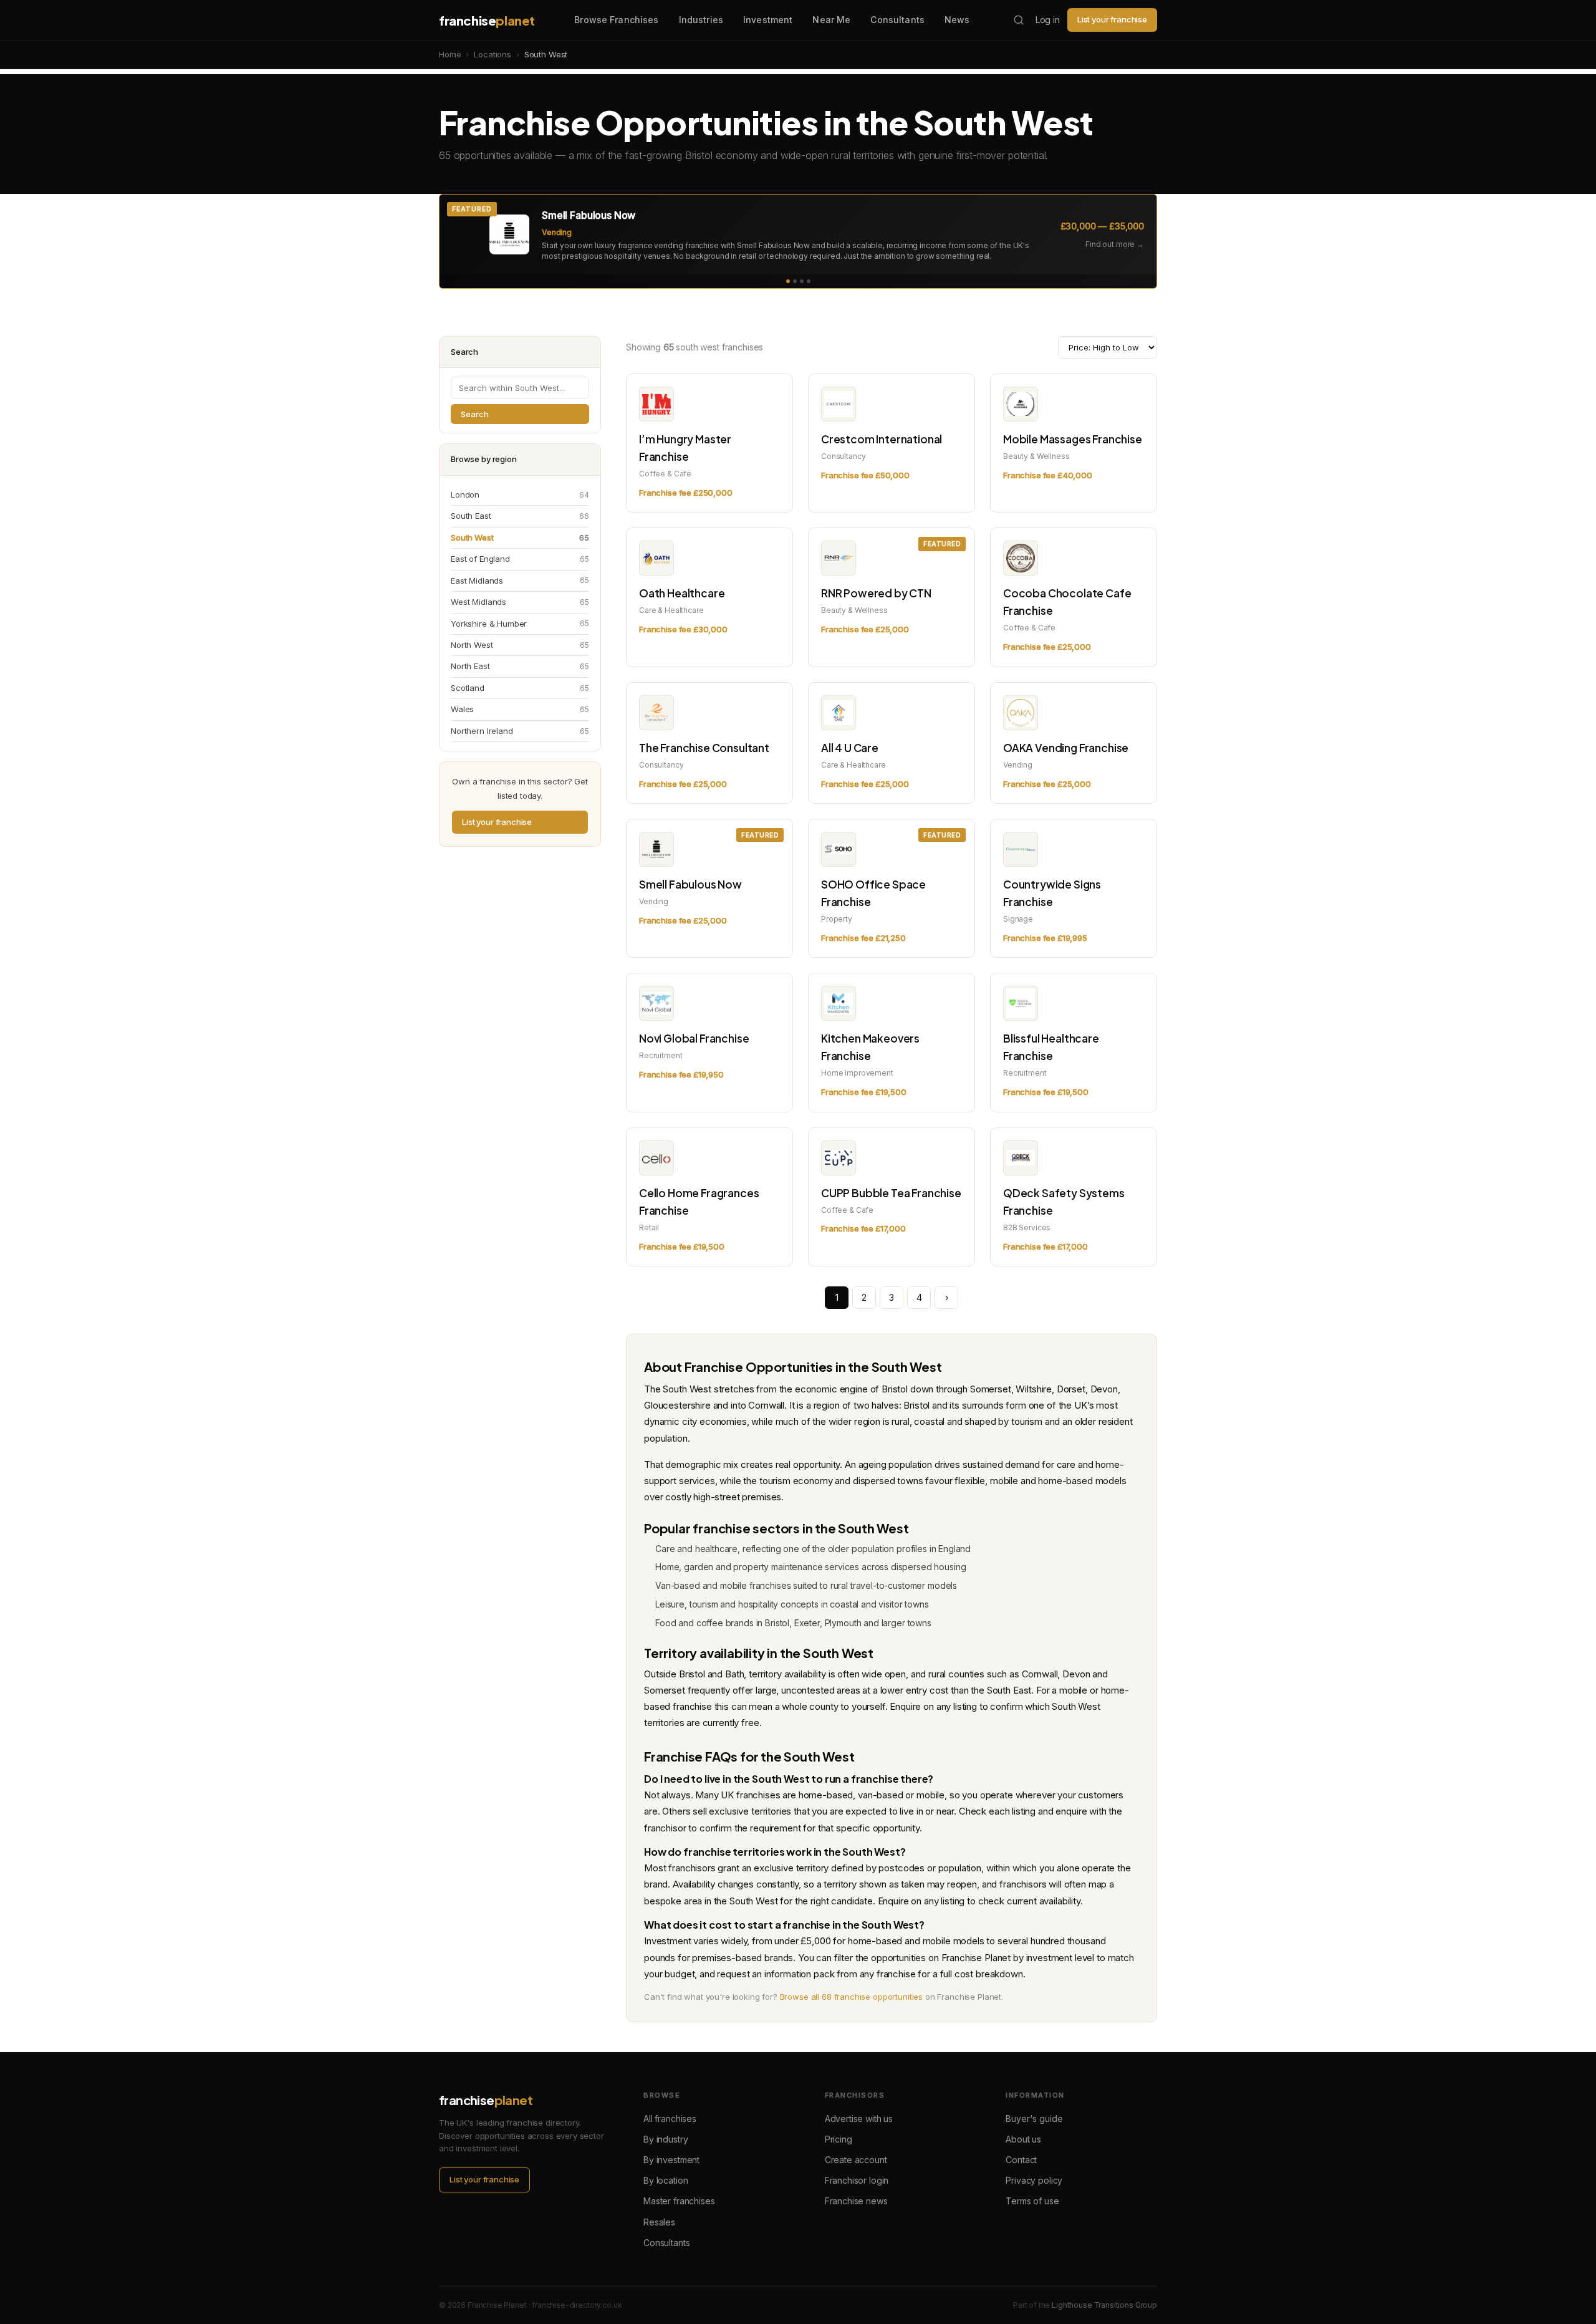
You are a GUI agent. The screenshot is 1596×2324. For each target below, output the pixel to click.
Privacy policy (1034, 2180)
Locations (493, 54)
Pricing (839, 2139)
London (520, 494)
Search (475, 414)
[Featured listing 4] (809, 281)
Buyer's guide (1034, 2119)
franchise (487, 20)
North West (520, 645)
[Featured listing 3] (802, 281)
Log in (1048, 20)
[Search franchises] (1019, 20)
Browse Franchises (616, 20)
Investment (768, 20)
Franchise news (856, 2201)
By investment (671, 2160)
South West (520, 538)
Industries (701, 20)
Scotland (520, 688)
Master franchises (679, 2201)
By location (666, 2180)
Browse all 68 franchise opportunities (851, 1997)
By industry (666, 2139)
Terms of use (1032, 2201)
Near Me (831, 20)
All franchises (670, 2119)
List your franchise (1112, 19)
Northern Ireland (520, 731)
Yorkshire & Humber (520, 624)
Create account (856, 2160)
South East (520, 516)
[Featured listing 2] (795, 281)
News (957, 20)
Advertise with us (859, 2119)
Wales (520, 709)
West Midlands (520, 602)
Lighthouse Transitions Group (1104, 2305)
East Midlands (520, 581)
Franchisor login (857, 2180)
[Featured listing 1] (788, 281)
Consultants (897, 20)
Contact (1021, 2160)
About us (1023, 2139)
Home (450, 54)
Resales (659, 2222)
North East (520, 666)
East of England (520, 559)
